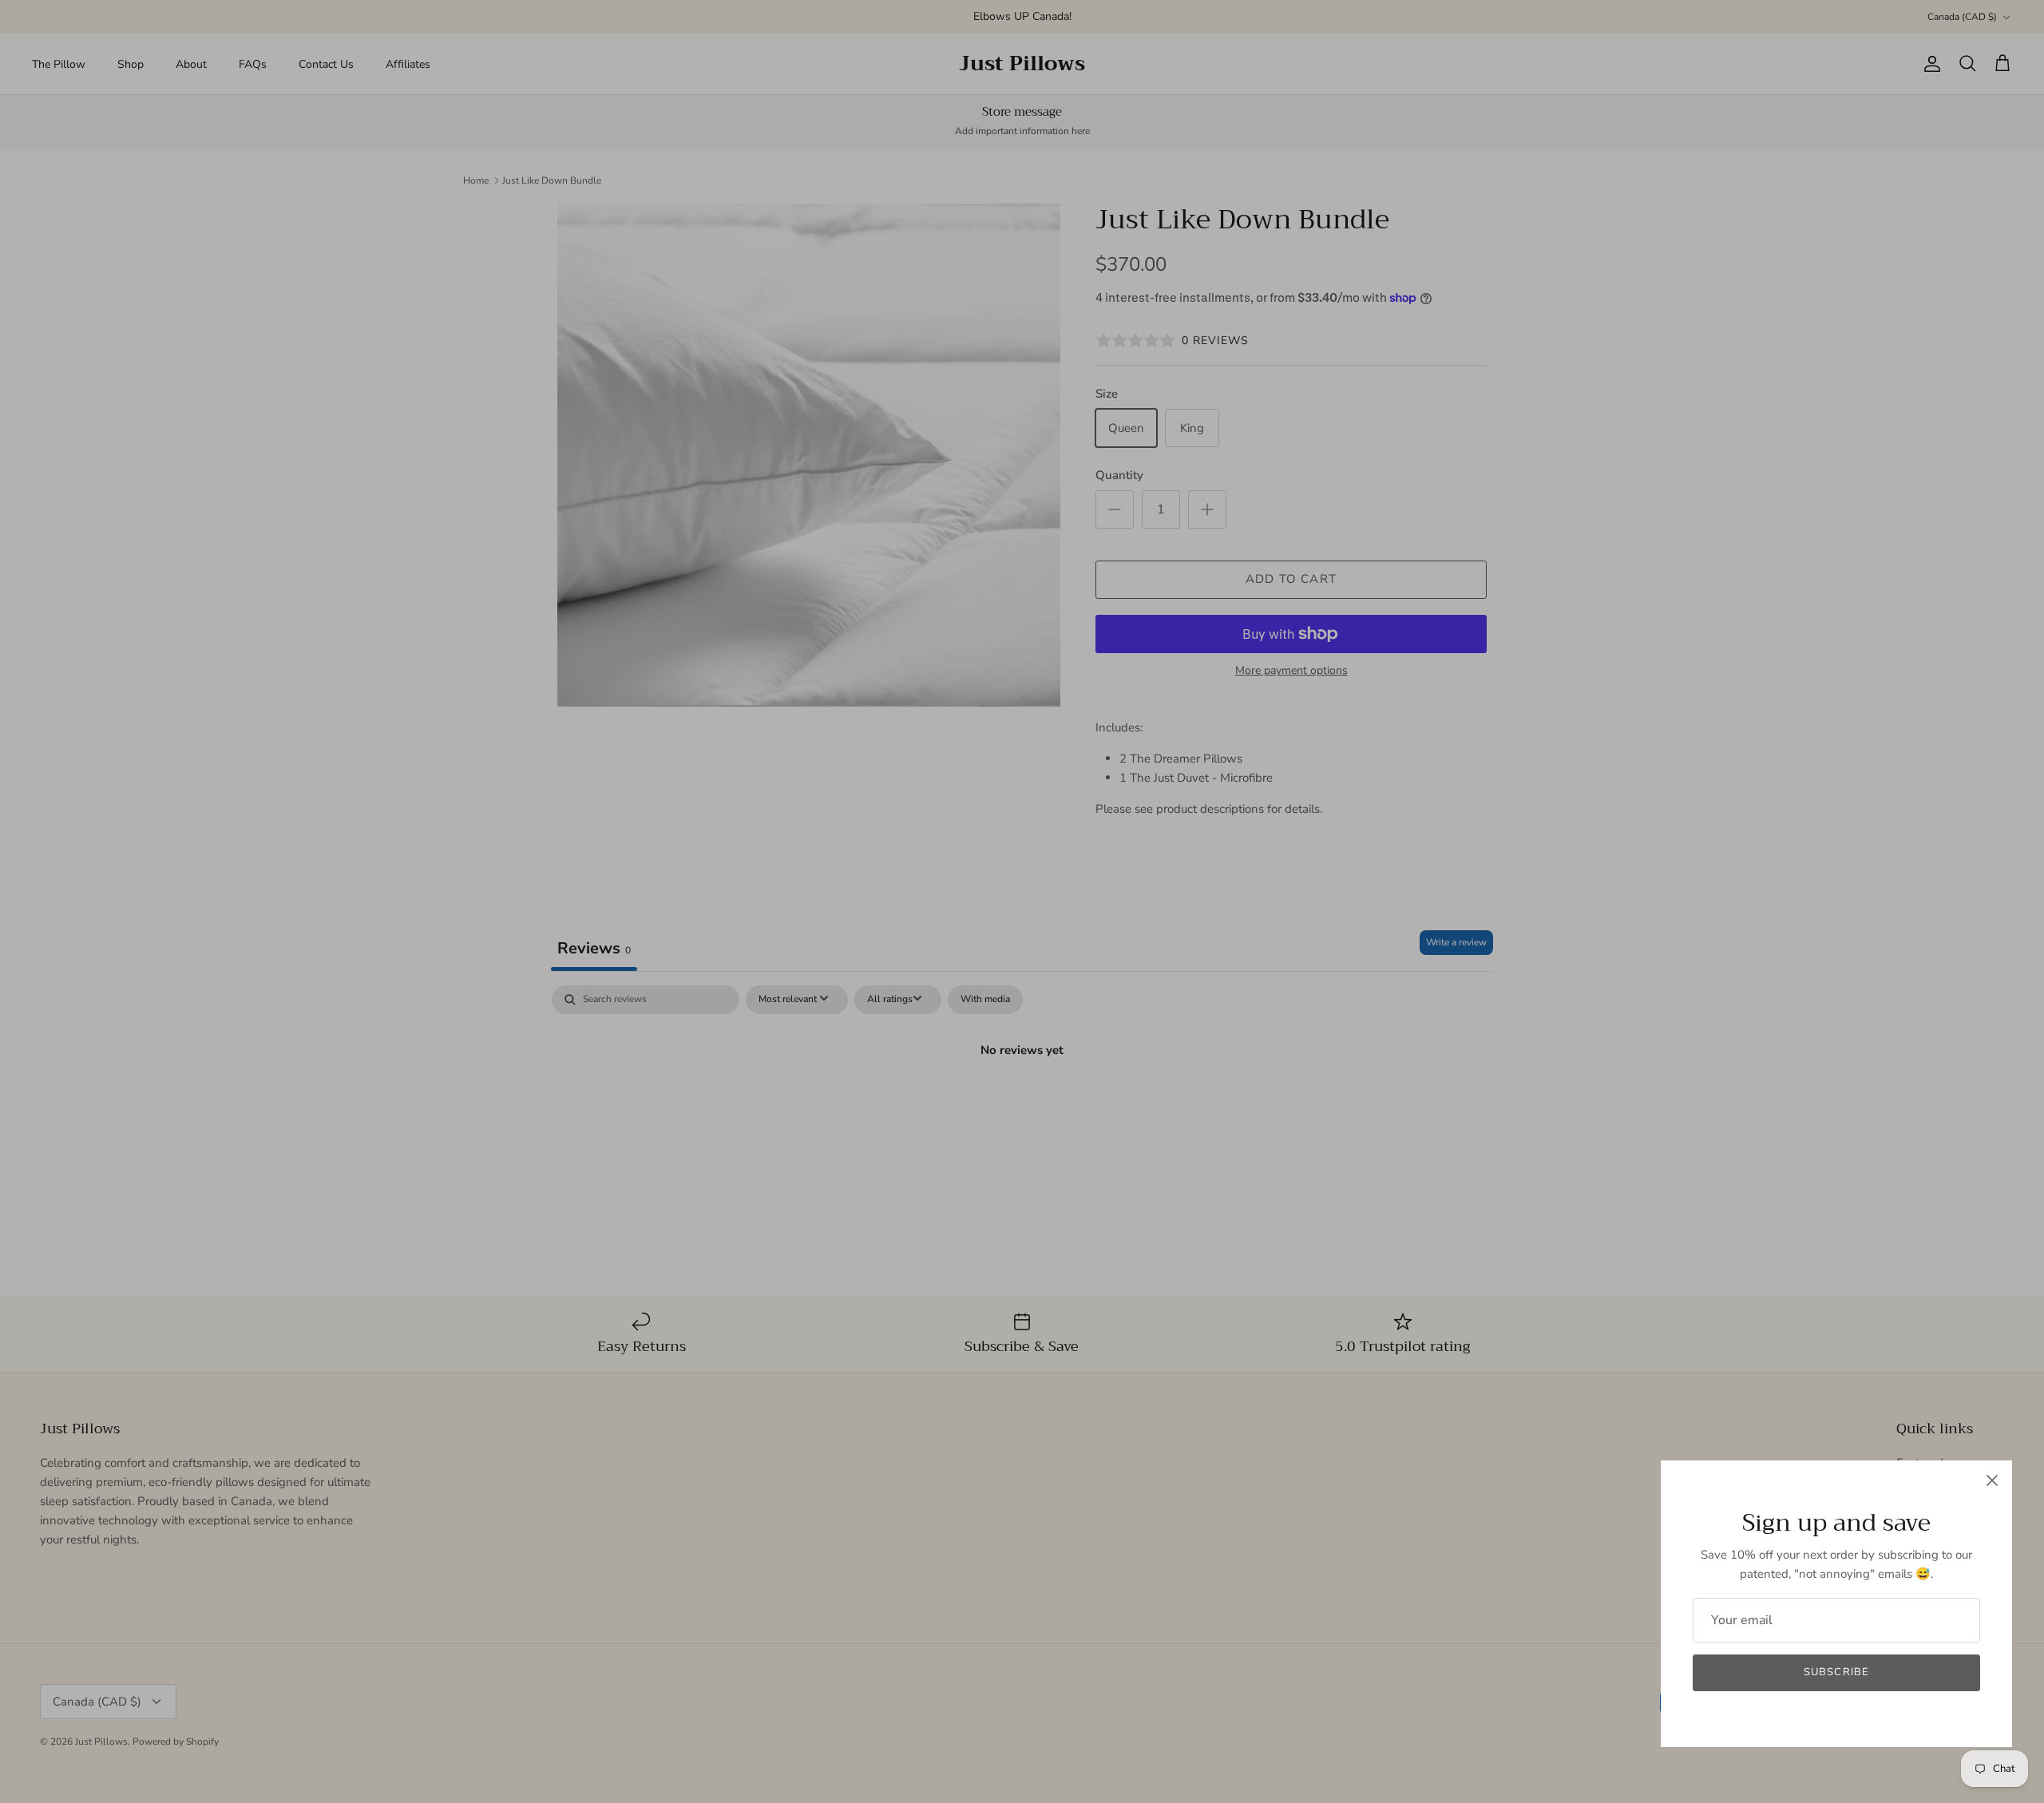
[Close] (1992, 1480)
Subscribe (1836, 1672)
